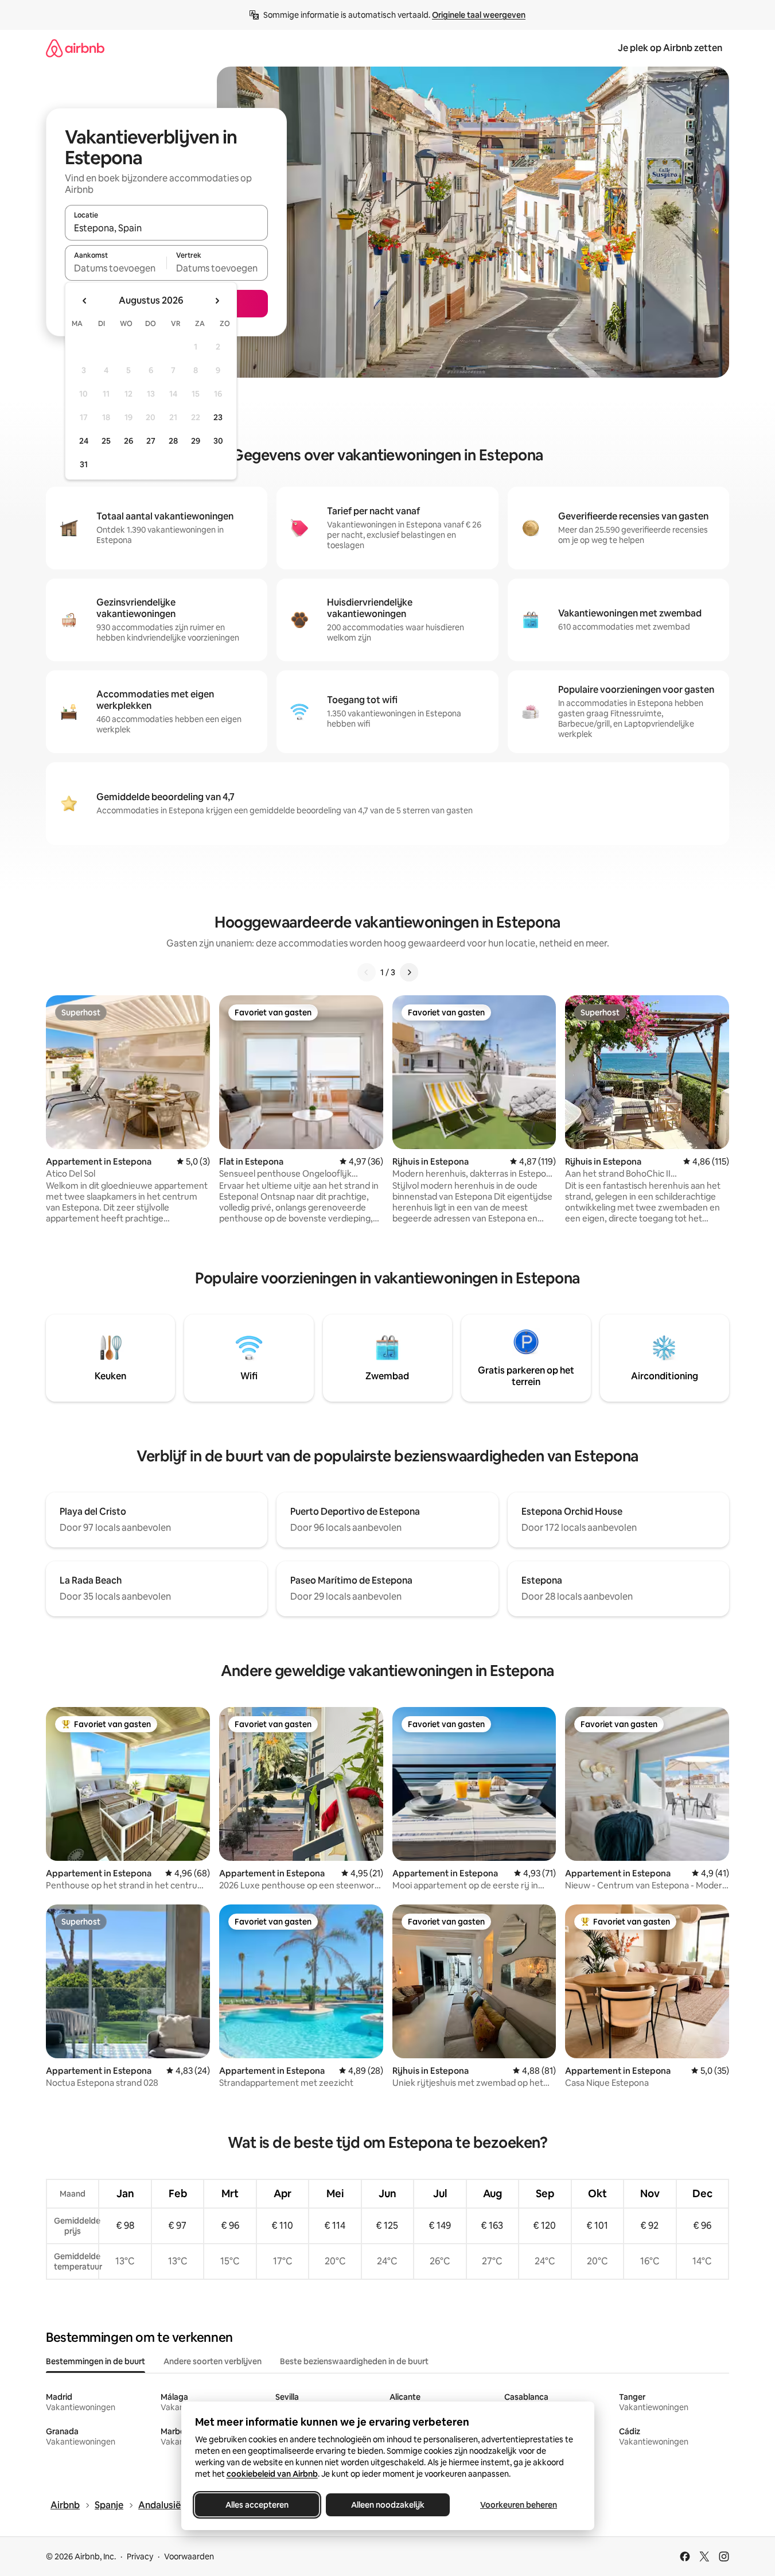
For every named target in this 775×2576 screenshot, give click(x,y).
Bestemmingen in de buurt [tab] (96, 2361)
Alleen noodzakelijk (388, 2505)
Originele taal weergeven (479, 15)
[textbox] (116, 268)
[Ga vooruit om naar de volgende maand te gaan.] (217, 301)
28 (173, 441)
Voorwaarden (189, 2556)
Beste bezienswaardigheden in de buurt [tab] (354, 2361)
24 (84, 441)
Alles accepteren (257, 2505)
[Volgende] (409, 972)
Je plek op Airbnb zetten (670, 48)
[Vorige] (367, 972)
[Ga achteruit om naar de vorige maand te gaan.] (85, 301)
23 (218, 417)
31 (84, 464)
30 (218, 441)
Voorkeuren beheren (519, 2505)
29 (196, 441)
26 (128, 441)
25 (106, 441)
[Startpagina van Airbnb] (75, 48)
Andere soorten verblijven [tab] (213, 2361)
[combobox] (166, 228)
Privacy (140, 2556)
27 (151, 441)
